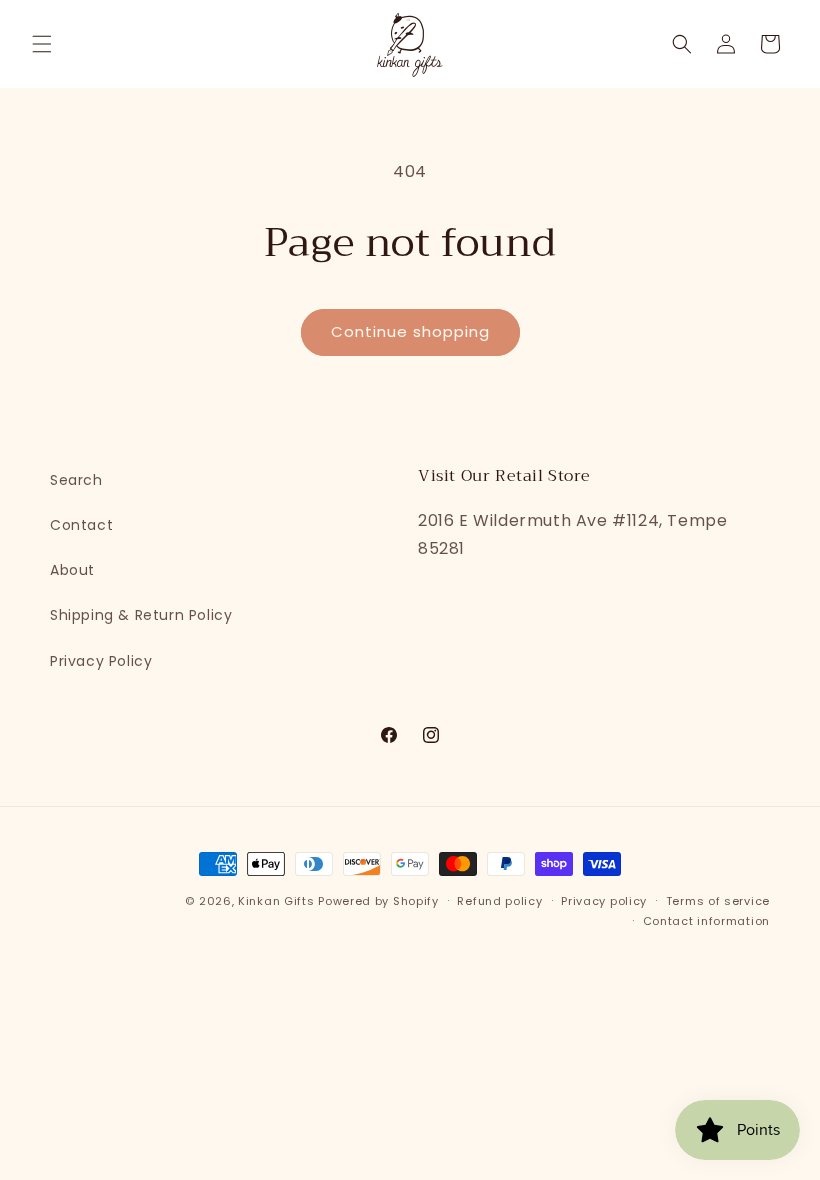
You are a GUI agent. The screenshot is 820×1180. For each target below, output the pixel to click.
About (72, 570)
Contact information (706, 921)
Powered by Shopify (378, 901)
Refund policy (499, 901)
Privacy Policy (101, 661)
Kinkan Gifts (276, 901)
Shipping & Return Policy (141, 615)
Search (76, 480)
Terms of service (718, 901)
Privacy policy (604, 901)
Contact (81, 525)
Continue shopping (410, 331)
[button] (42, 44)
